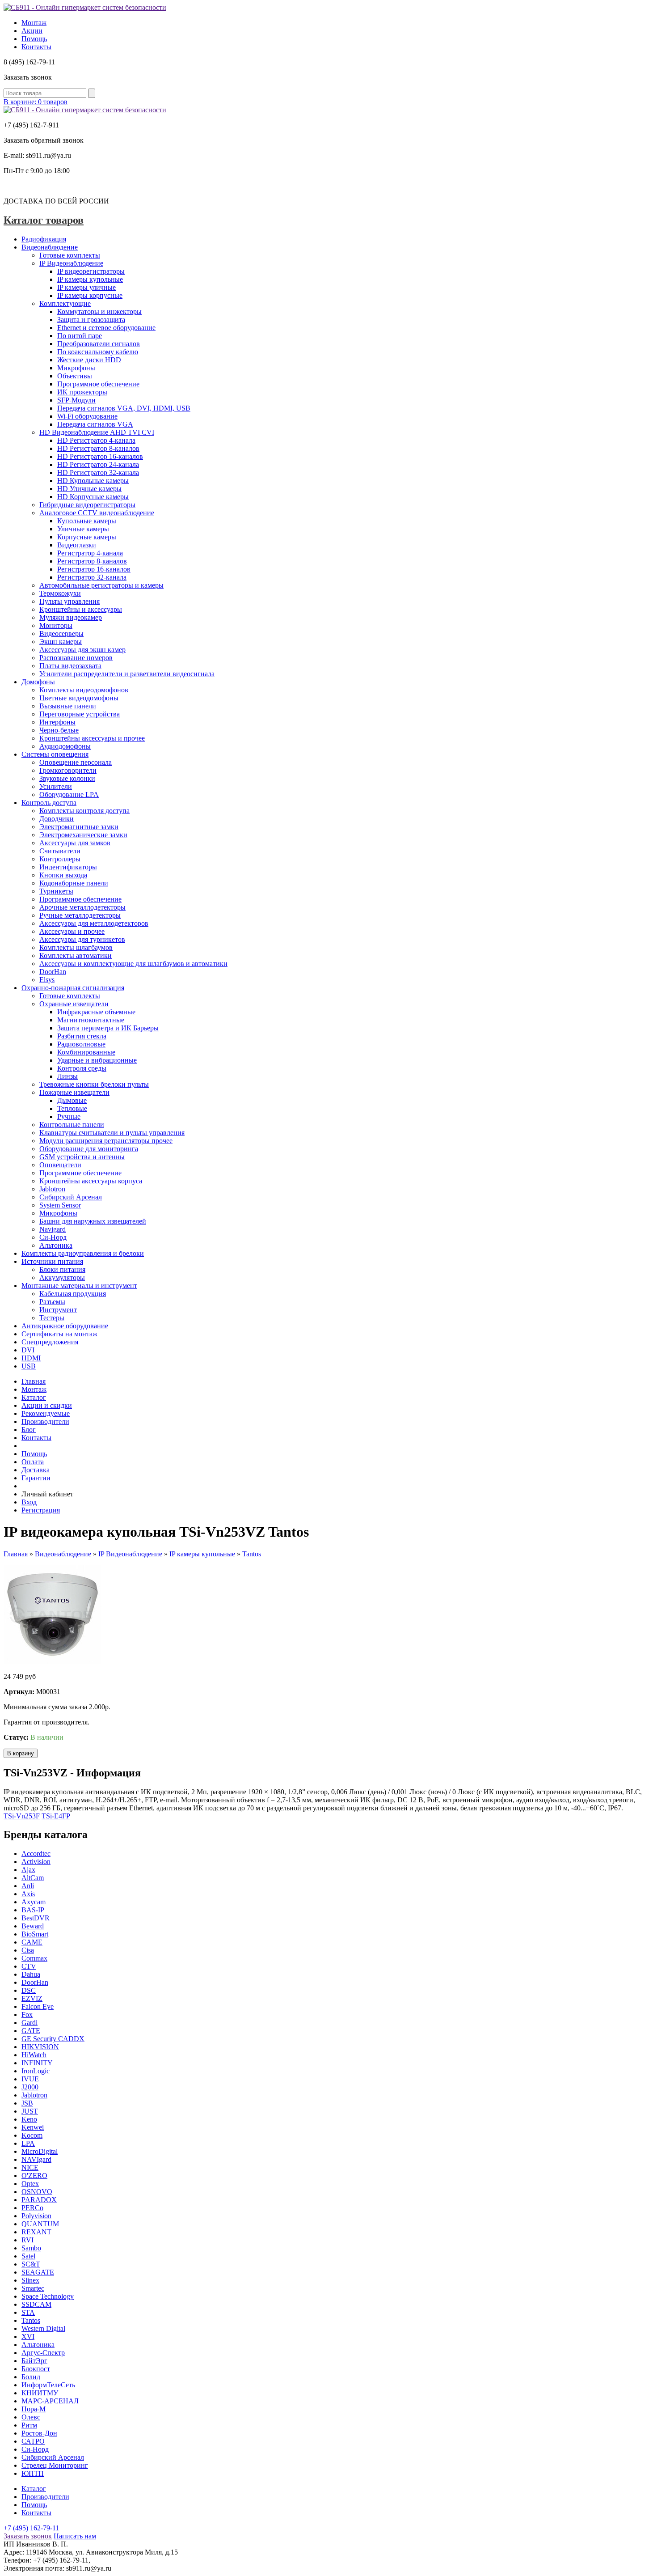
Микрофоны (76, 368)
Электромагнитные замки (79, 827)
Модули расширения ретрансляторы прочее (106, 1141)
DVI (28, 1350)
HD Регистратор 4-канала (96, 440)
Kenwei (33, 2127)
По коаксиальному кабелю (98, 352)
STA (28, 2312)
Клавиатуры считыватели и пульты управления (112, 1133)
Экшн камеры (61, 642)
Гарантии (36, 1478)
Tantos (252, 1554)
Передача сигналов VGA (95, 424)
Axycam (34, 1902)
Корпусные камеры (87, 537)
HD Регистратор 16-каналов (100, 456)
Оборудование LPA (69, 794)
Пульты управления (69, 601)
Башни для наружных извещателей (93, 1221)
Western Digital (43, 2328)
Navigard (53, 1229)
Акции (32, 31)
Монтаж (34, 23)
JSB (27, 2103)
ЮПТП (33, 2473)
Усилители (56, 786)
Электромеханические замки (83, 835)
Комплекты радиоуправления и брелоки (83, 1253)
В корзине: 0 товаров (36, 102)
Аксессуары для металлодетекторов (94, 923)
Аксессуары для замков (75, 843)
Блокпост (36, 2369)
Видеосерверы (61, 633)
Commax (34, 1958)
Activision (36, 1862)
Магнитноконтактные (91, 1020)
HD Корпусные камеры (93, 497)
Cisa (28, 1950)
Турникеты (56, 891)
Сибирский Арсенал (71, 1197)
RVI (27, 2240)
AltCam (33, 1878)
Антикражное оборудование (65, 1326)
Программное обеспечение (98, 384)
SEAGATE (38, 2272)
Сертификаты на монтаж (59, 1334)
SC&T (31, 2264)
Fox (27, 2015)
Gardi (29, 2023)
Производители (45, 1421)
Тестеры (52, 1318)
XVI (28, 2337)
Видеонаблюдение (50, 247)
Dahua (31, 1974)
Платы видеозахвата (70, 666)
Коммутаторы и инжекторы (99, 311)
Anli (28, 1886)
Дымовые (72, 1100)
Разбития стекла (82, 1036)
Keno (29, 2119)
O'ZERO (34, 2176)
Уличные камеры (83, 529)
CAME (32, 1942)
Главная (34, 1381)
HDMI (31, 1358)
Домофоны (38, 682)
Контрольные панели (72, 1125)
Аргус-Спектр (43, 2353)
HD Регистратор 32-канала (98, 472)
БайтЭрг (34, 2361)
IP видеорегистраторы (91, 271)
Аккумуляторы (62, 1277)
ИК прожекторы (82, 392)
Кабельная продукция (73, 1294)
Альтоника (56, 1245)
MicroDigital (40, 2151)
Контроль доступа (49, 803)
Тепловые (72, 1108)
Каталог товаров (44, 220)
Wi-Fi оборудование (87, 416)
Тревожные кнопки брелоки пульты (94, 1084)
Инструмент (58, 1310)
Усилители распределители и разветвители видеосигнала (127, 674)
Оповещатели (60, 1165)
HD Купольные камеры (93, 481)
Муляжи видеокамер (71, 617)
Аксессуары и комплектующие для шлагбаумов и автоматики (133, 964)
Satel (28, 2256)
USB (29, 1366)
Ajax (28, 1870)
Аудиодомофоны (65, 746)
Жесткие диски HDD (89, 360)
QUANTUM (40, 2224)
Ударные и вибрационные (97, 1060)
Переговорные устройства (80, 714)
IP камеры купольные (90, 279)
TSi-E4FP (56, 1816)
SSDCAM (36, 2304)
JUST (30, 2111)
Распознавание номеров (76, 658)
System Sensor (60, 1205)
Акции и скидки (47, 1405)
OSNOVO (37, 2192)
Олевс (31, 2417)
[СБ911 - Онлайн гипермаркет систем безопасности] (85, 7)
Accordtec (36, 1854)
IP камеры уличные (86, 287)
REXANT (36, 2232)
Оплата (33, 1462)
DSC (29, 1990)
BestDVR (36, 1918)
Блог (29, 1430)
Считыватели (60, 851)
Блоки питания (62, 1269)
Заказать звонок (28, 2536)
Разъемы (52, 1302)
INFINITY (37, 2063)
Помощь (34, 39)
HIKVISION (40, 2047)
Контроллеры (60, 859)
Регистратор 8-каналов (92, 561)
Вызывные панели (68, 706)
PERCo (32, 2208)
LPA (28, 2143)
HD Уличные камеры (89, 489)
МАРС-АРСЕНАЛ (50, 2401)
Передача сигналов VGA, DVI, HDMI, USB (124, 408)
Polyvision (36, 2216)
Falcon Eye (38, 2006)
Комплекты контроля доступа (84, 811)
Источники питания (52, 1261)
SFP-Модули (76, 400)
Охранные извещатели (74, 1004)
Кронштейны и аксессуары (81, 609)
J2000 (30, 2087)
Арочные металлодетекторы (82, 907)
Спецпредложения (50, 1342)
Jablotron (52, 1189)
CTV (29, 1966)
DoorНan (35, 1982)
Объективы (75, 376)
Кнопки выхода (63, 875)
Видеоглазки (77, 545)
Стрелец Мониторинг (55, 2465)
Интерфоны (57, 722)
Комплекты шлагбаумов (76, 947)
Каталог (34, 1397)
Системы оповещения (55, 754)
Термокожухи (60, 593)
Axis (28, 1894)
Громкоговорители (68, 770)
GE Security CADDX (53, 2039)
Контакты (36, 47)
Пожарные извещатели (74, 1092)
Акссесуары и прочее (72, 931)
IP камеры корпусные (90, 295)
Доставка (36, 1470)
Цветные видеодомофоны (79, 698)
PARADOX (39, 2200)
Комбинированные (86, 1052)
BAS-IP (33, 1910)
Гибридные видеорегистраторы (87, 505)
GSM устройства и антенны (82, 1157)
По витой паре (80, 336)
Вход (29, 1502)
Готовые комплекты (70, 255)
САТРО (33, 2441)
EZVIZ (32, 1998)
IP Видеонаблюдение (71, 263)
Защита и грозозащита (91, 320)
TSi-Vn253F (22, 1816)
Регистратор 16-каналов (94, 569)
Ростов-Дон (39, 2433)
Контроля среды (82, 1068)
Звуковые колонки (67, 778)
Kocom (32, 2135)
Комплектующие (65, 303)
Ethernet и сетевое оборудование (106, 328)
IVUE (30, 2079)
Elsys (47, 980)
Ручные (69, 1116)
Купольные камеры (87, 521)
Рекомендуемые (46, 1413)
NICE (30, 2167)
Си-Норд (53, 1237)
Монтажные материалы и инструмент (79, 1286)
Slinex (30, 2280)
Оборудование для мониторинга (89, 1149)
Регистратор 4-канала (90, 553)
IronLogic (36, 2071)
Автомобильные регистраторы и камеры (101, 585)
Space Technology (48, 2296)
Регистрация (41, 1510)
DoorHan (53, 972)
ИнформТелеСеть (48, 2385)
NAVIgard (36, 2159)
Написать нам (75, 2536)
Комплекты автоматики (76, 955)
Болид (31, 2377)
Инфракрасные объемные (96, 1012)
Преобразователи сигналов (99, 344)
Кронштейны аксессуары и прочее (92, 738)
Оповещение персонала (76, 762)
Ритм (29, 2425)
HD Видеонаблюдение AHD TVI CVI (97, 432)
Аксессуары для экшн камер (82, 650)
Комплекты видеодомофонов (84, 690)
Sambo (31, 2248)
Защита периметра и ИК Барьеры (108, 1028)
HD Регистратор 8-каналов (98, 448)
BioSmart (35, 1934)
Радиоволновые (81, 1044)
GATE (31, 2031)
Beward (33, 1926)
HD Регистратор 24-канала (98, 464)
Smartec (33, 2288)
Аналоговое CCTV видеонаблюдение (97, 513)
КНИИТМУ (40, 2393)
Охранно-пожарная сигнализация (73, 988)
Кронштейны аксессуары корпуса (91, 1181)
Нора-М (34, 2409)
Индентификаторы (68, 867)
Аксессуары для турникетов (82, 939)
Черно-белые (59, 730)
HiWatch (34, 2055)
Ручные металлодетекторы (80, 915)
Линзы (67, 1076)
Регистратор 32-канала (92, 577)
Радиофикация (44, 239)
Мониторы (56, 625)
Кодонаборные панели (74, 883)
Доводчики (57, 819)
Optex (30, 2184)
